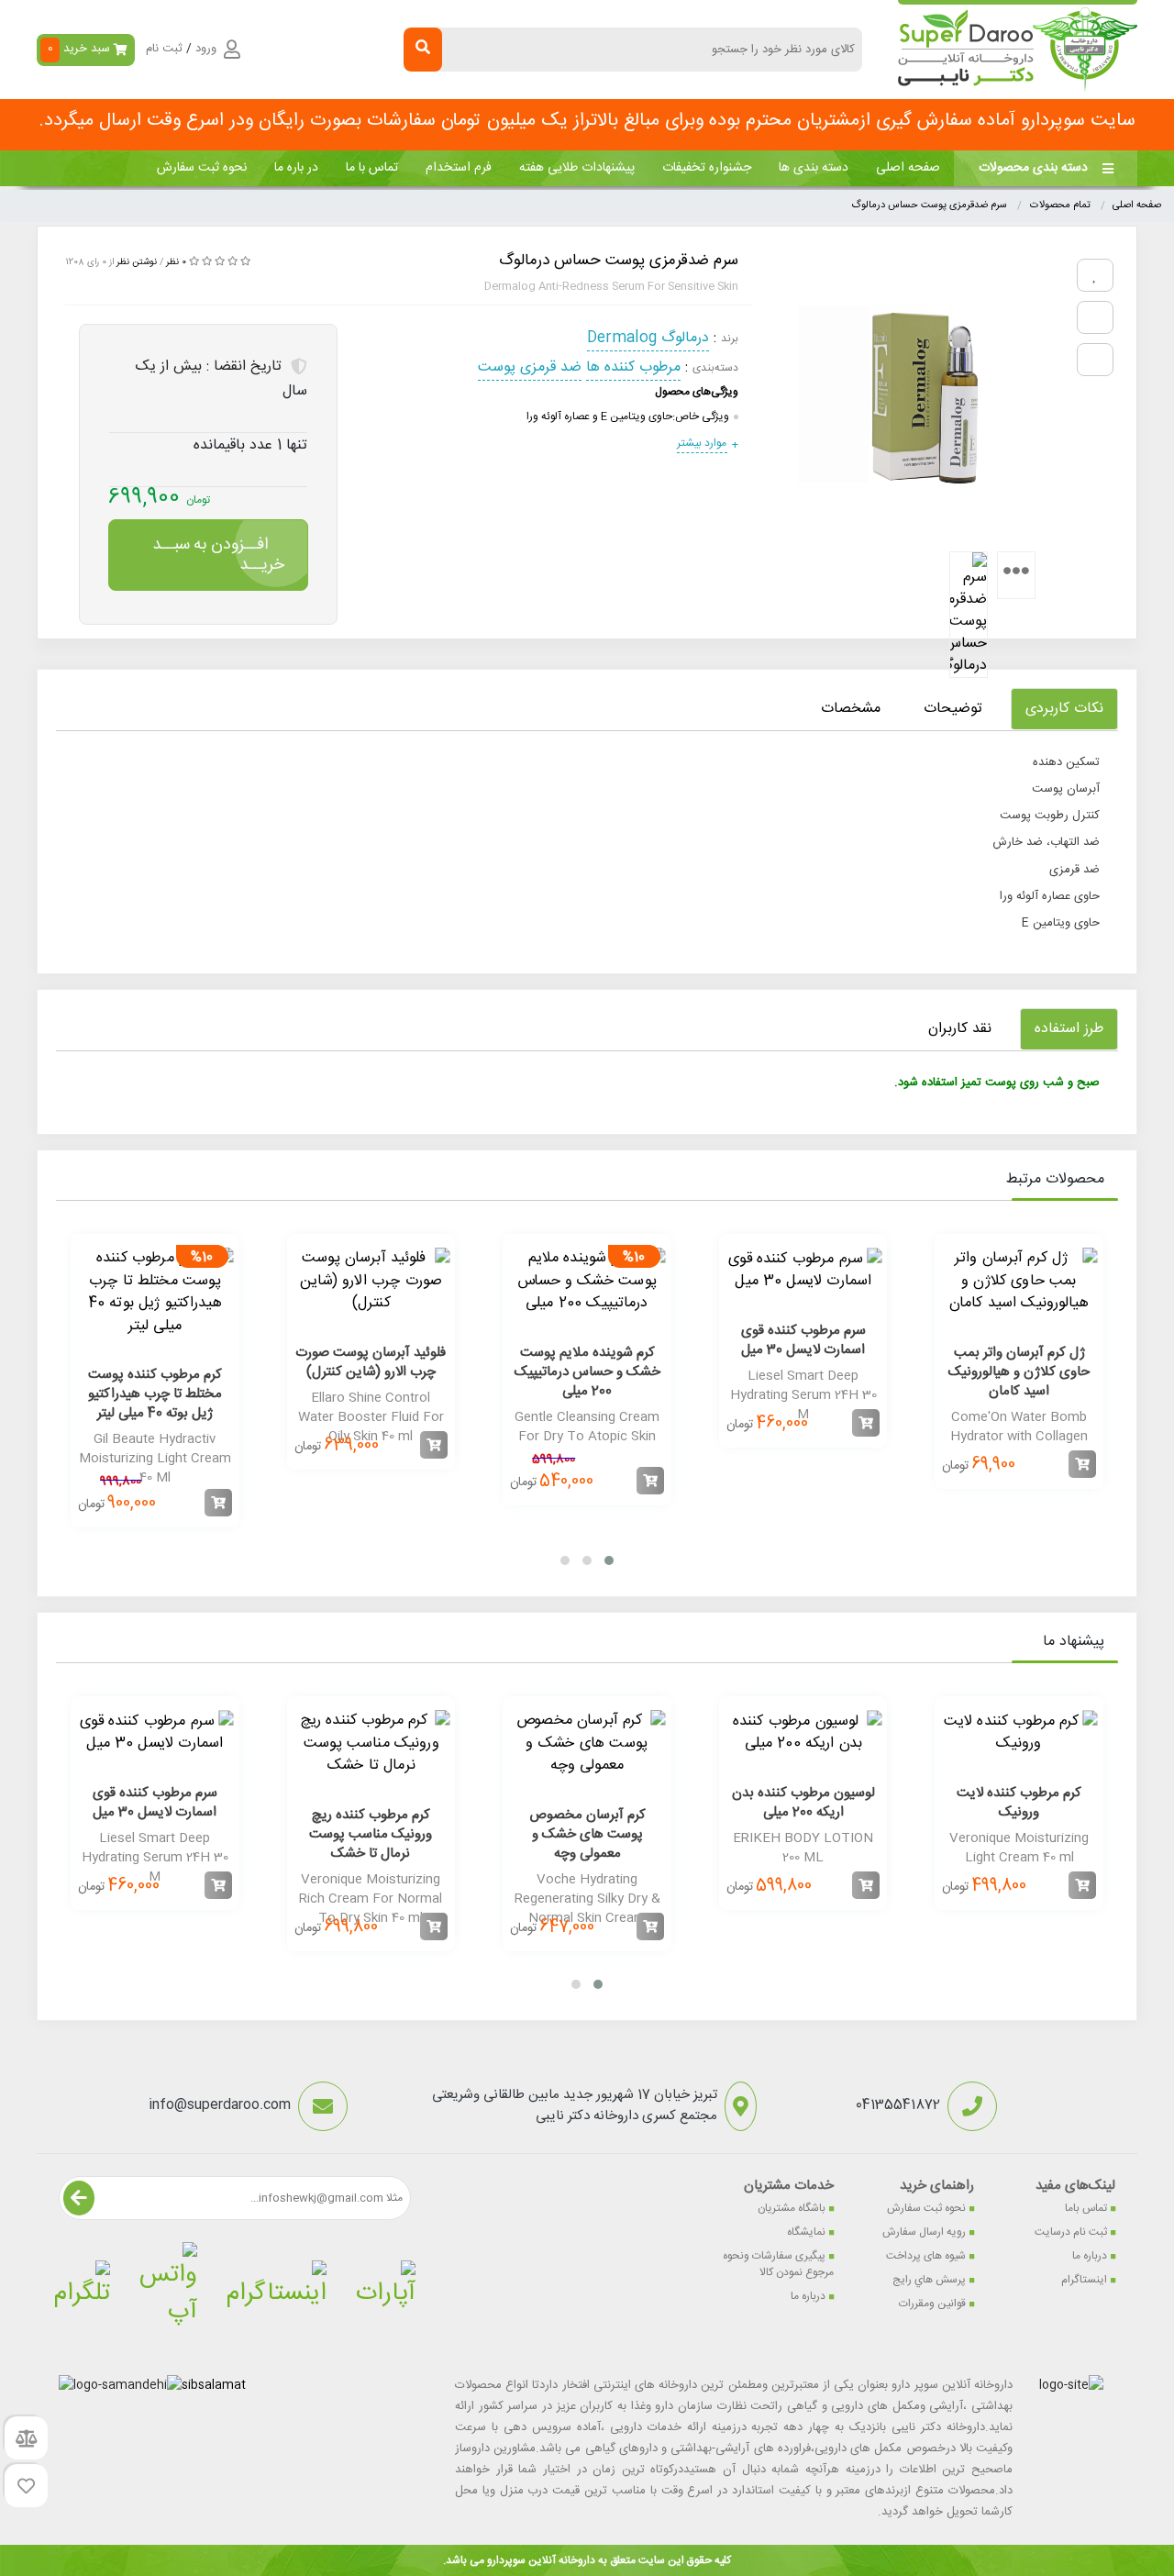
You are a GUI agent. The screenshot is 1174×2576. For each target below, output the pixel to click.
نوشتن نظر (137, 262)
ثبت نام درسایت (1071, 2232)
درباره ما (1090, 2256)
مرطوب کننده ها (633, 367)
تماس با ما (372, 168)
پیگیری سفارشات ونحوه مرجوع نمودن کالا (778, 2264)
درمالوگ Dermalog (648, 338)
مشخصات (851, 709)
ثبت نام (164, 50)
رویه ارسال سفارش (924, 2232)
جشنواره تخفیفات (707, 168)
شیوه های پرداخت (926, 2256)
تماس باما (1086, 2208)
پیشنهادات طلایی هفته (577, 168)
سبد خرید (79, 49)
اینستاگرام (1084, 2280)
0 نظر (176, 262)
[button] (609, 1560)
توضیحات (953, 709)
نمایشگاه (806, 2232)
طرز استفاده (1069, 1029)
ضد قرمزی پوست (530, 367)
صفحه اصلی (908, 168)
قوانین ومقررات (932, 2304)
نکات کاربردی (1064, 709)
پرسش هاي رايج (929, 2280)
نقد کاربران (960, 1029)
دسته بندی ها (814, 168)
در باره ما (296, 168)
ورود (206, 50)
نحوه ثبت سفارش (202, 168)
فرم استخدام (459, 168)
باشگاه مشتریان (792, 2208)
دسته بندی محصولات (1033, 168)
